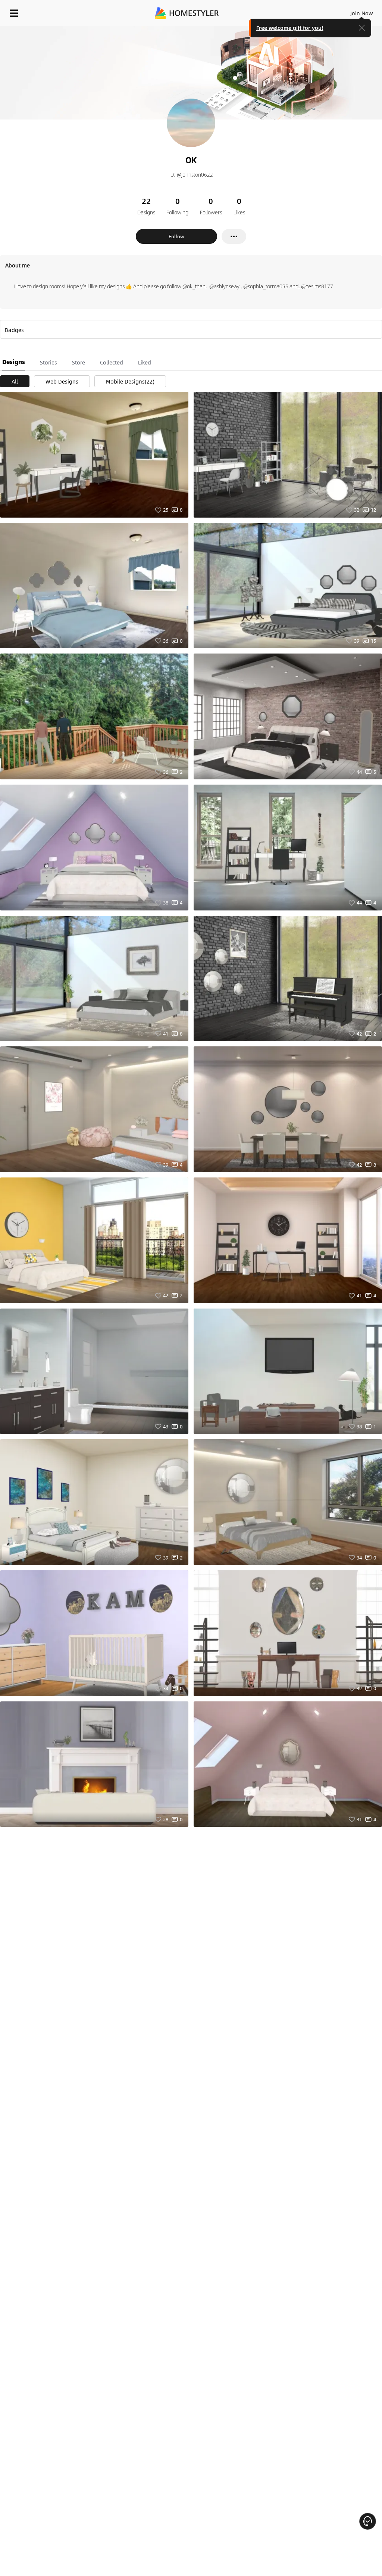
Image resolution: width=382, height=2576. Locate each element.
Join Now (362, 13)
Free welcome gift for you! (290, 28)
